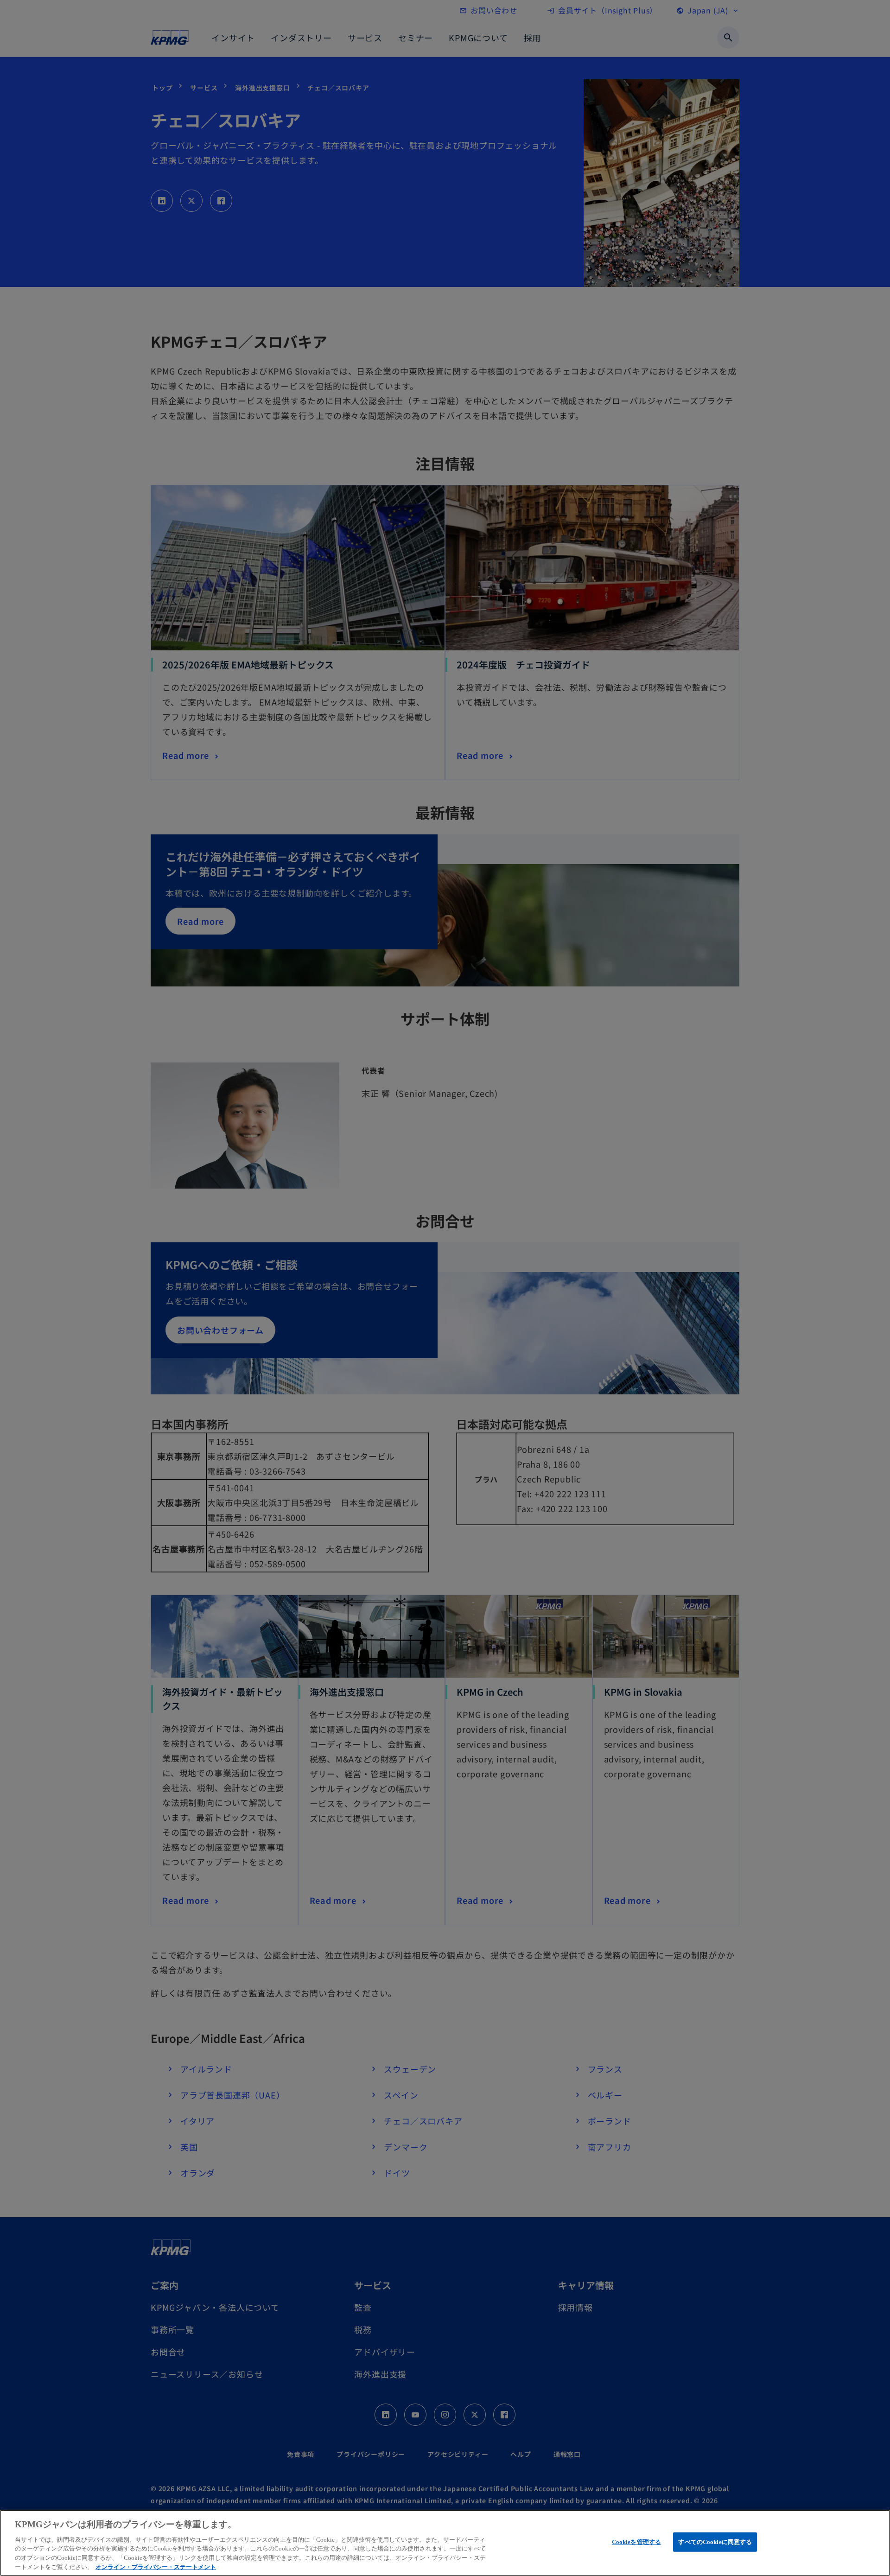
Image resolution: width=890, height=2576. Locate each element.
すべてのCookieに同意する (715, 2542)
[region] (445, 2543)
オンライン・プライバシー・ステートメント (156, 2566)
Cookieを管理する (636, 2542)
